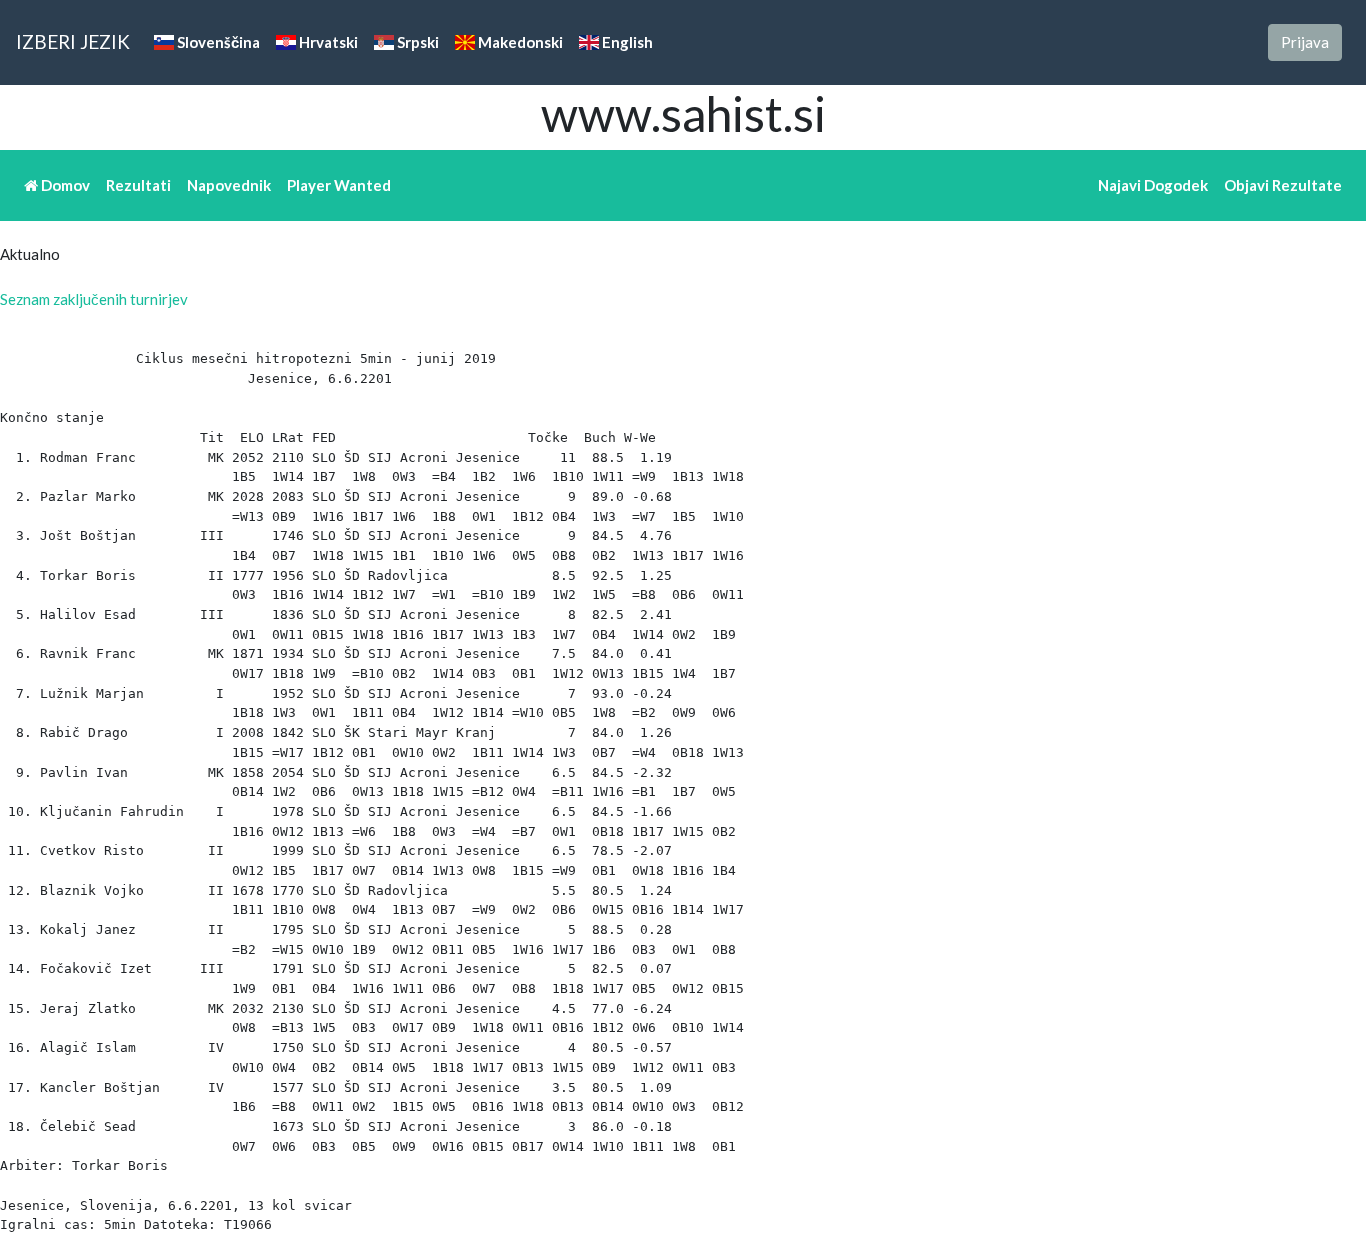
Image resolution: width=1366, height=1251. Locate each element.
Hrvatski (327, 42)
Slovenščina (217, 42)
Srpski (416, 42)
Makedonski (519, 42)
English (626, 42)
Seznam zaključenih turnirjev (94, 299)
